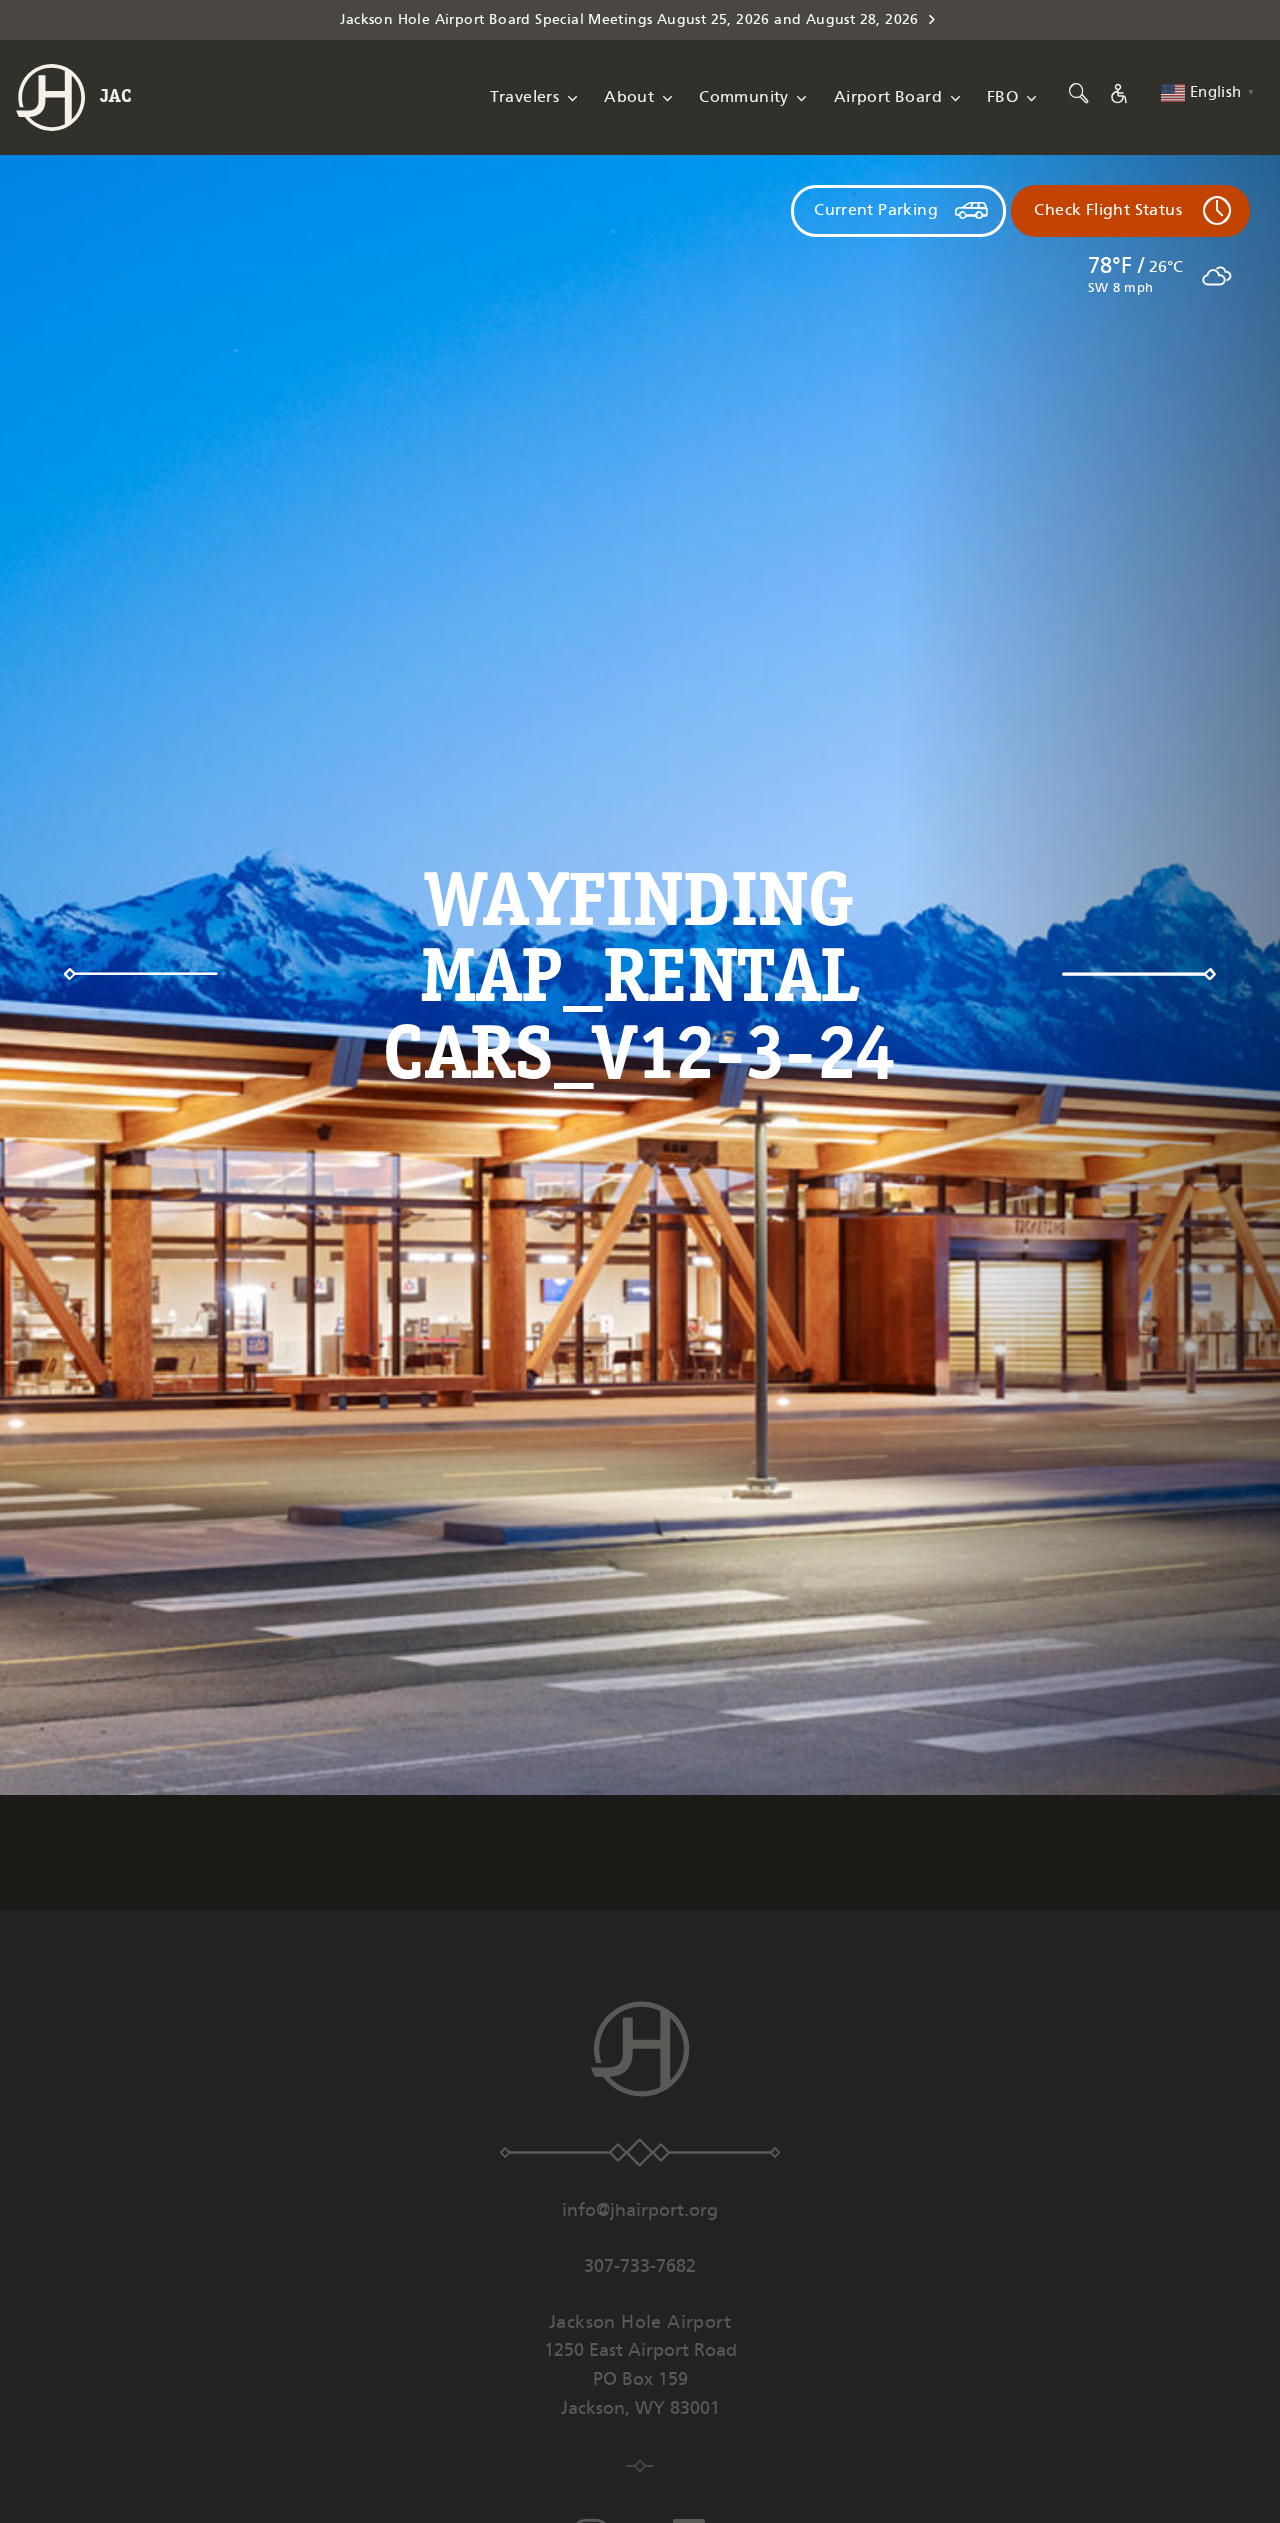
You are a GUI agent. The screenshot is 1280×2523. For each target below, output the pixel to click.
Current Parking (876, 210)
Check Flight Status (1108, 210)
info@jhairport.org (640, 2211)
